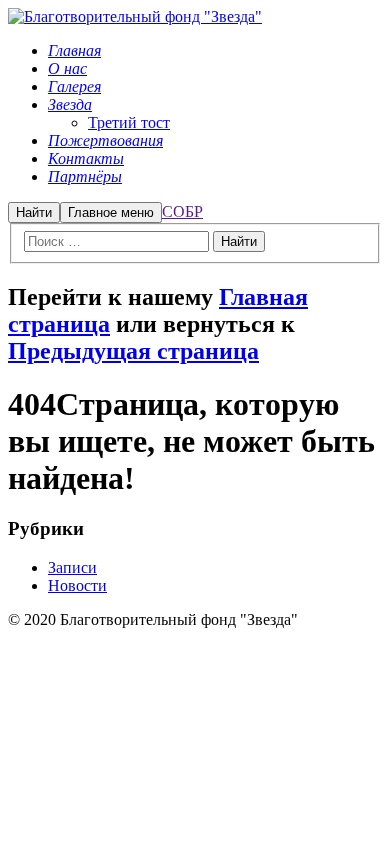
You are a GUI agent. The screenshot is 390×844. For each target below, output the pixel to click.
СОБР (182, 211)
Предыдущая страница (133, 351)
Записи (72, 567)
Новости (77, 585)
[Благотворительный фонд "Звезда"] (135, 16)
